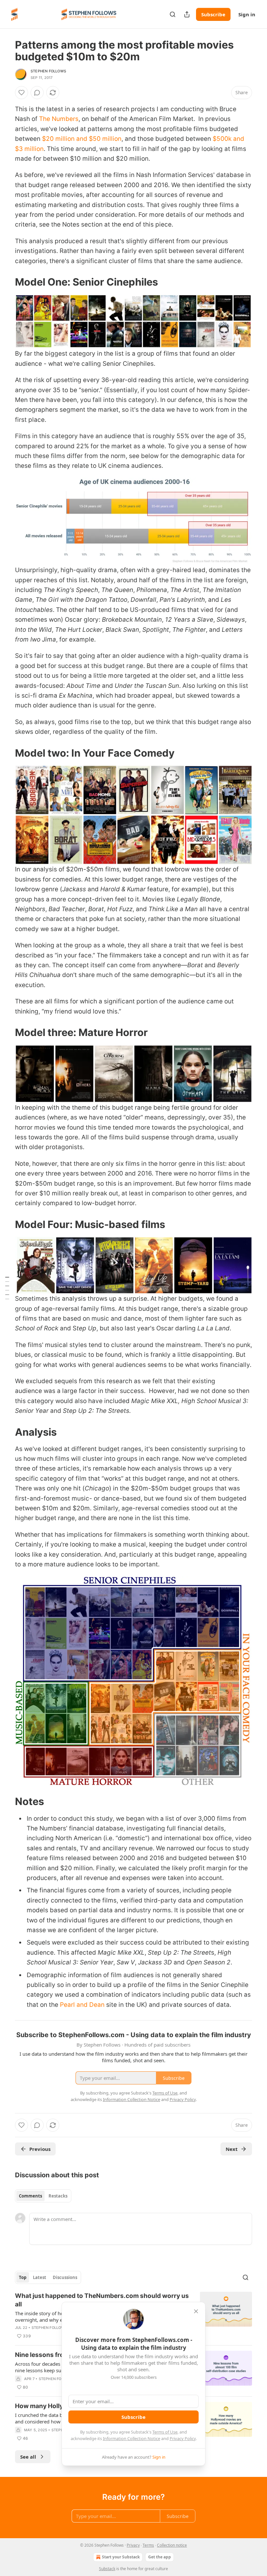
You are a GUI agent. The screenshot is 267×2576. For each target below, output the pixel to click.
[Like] (21, 93)
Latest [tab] (40, 2277)
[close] (196, 2311)
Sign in (247, 14)
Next (232, 2149)
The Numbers (59, 119)
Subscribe (213, 14)
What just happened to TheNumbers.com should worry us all (102, 2300)
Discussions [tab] (65, 2277)
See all (28, 2457)
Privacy (133, 2545)
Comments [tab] (30, 2196)
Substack (107, 2569)
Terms (148, 2545)
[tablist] (43, 2196)
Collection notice (172, 2545)
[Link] (6, 282)
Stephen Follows (48, 71)
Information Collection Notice (132, 2438)
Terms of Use (165, 2432)
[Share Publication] (187, 14)
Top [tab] (23, 2277)
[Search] (173, 14)
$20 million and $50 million (82, 139)
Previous (40, 2149)
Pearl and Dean (82, 2005)
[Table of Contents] (7, 1288)
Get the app (160, 2557)
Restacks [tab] (58, 2196)
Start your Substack (121, 2557)
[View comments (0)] (37, 93)
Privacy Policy (183, 2438)
